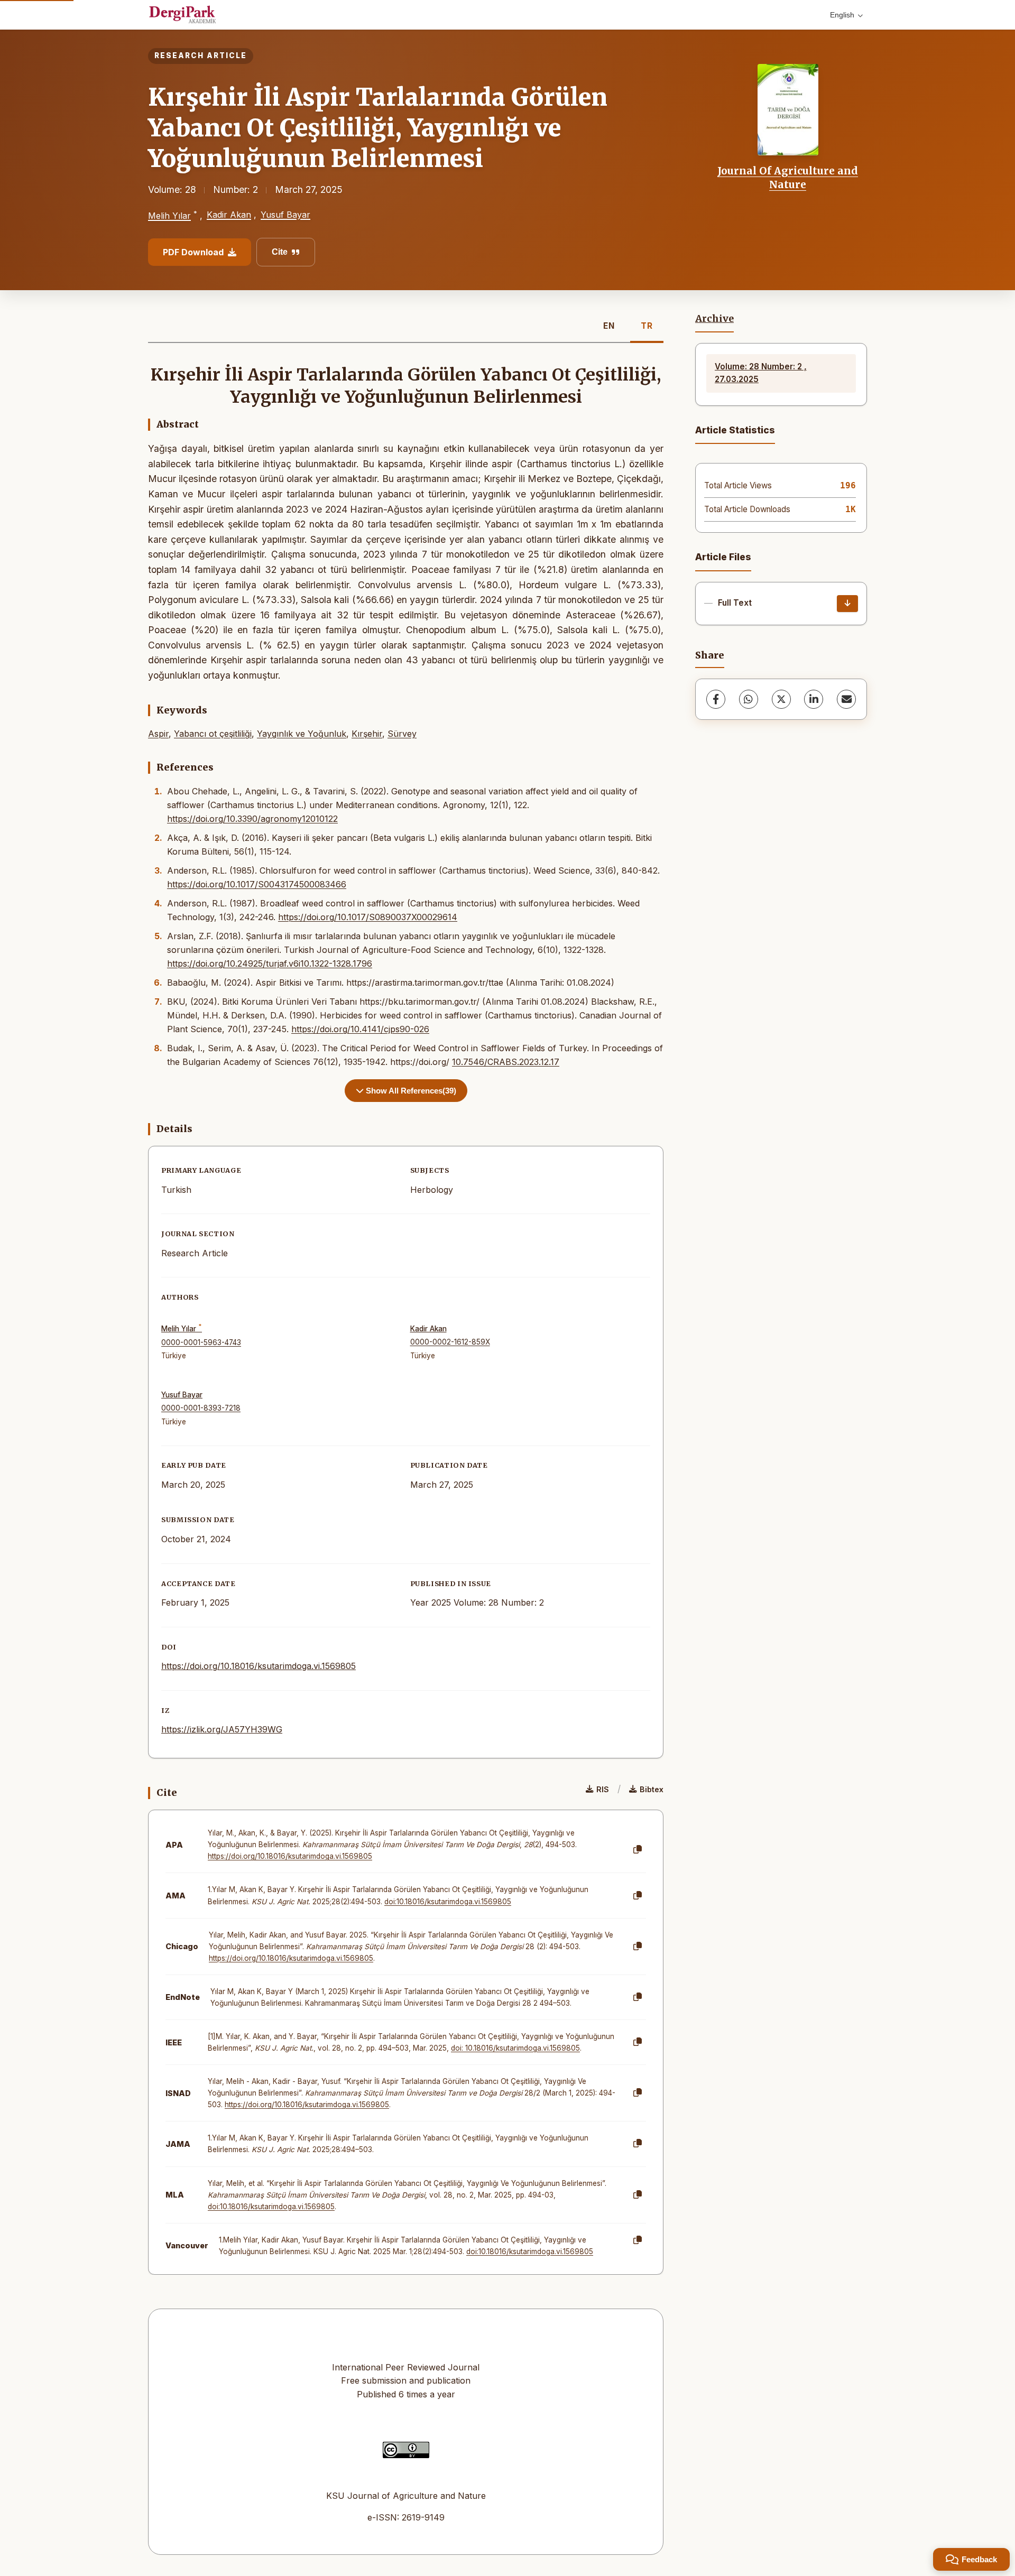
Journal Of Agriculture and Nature (788, 178)
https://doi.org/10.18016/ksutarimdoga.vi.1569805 (259, 1666)
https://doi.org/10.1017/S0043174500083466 (257, 884)
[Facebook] (716, 699)
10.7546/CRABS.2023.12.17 (506, 1062)
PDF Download (193, 252)
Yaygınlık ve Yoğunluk (302, 734)
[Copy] (638, 1850)
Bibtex (652, 1789)
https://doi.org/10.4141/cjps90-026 (360, 1029)
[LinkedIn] (814, 699)
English (842, 15)
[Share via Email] (846, 699)
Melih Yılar (169, 216)
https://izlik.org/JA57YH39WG (222, 1729)
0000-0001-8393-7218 (201, 1408)
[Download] (847, 604)
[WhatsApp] (749, 699)
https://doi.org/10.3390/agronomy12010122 (252, 819)
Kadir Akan (229, 215)
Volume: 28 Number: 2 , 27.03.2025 (761, 373)
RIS (603, 1789)
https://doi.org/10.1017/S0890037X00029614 (368, 917)
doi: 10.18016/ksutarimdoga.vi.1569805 (515, 2048)
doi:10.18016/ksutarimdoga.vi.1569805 (448, 1902)
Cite (280, 252)
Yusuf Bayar (285, 215)
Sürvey (402, 734)
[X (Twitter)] (781, 699)
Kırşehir (367, 734)
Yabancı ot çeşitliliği (213, 734)
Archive (714, 319)
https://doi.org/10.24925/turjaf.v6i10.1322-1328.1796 (270, 963)
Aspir (158, 734)
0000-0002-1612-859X (450, 1342)
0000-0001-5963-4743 (201, 1342)
